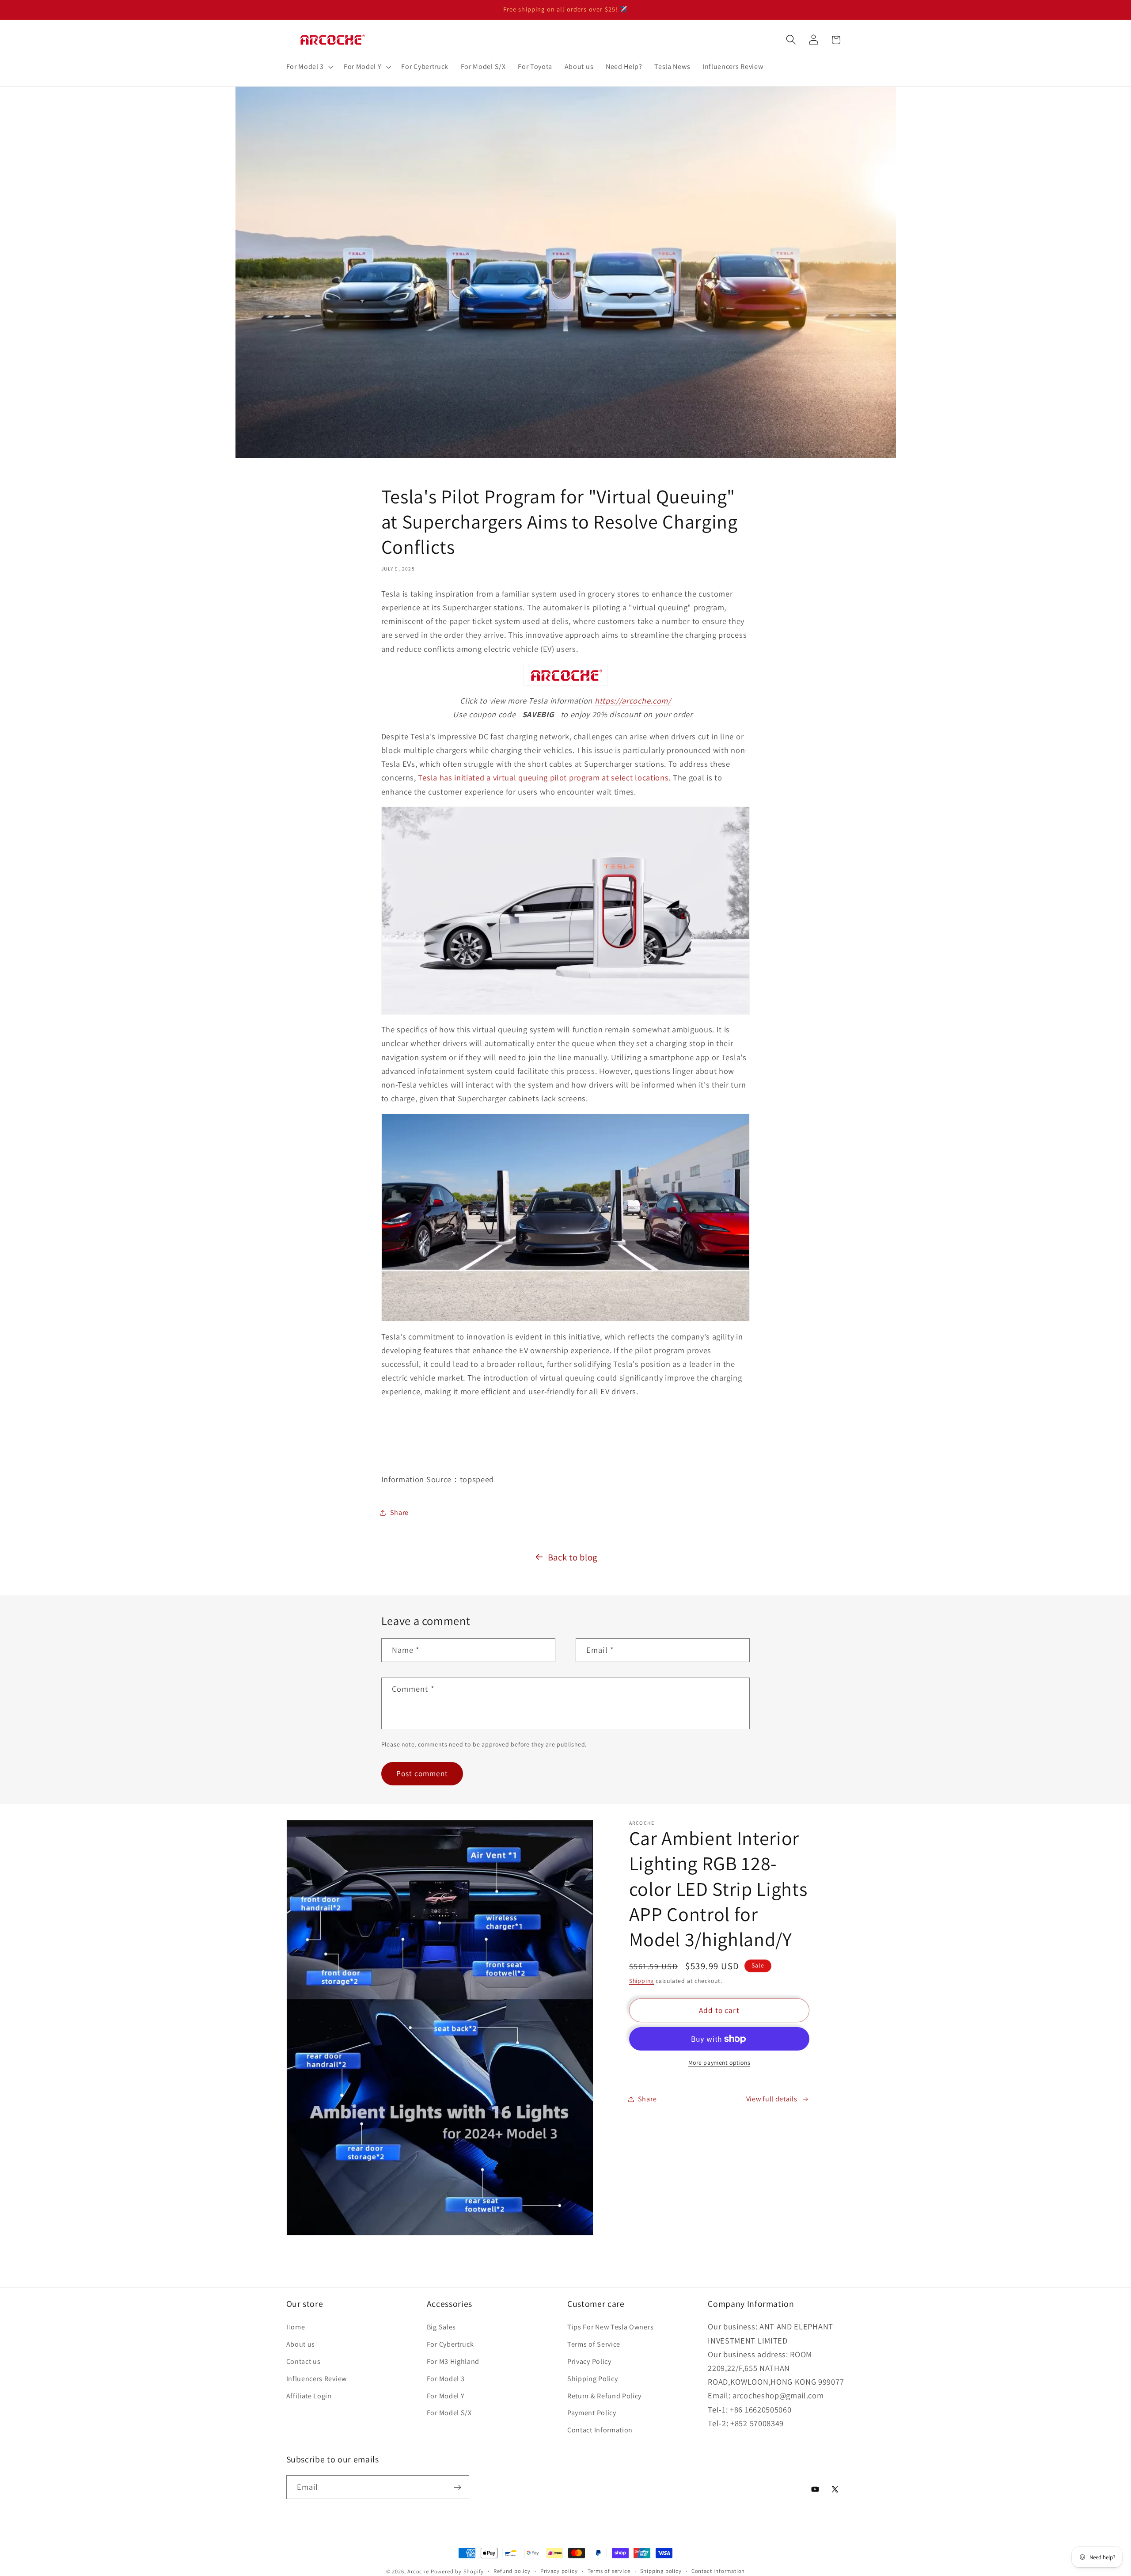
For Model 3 (446, 2379)
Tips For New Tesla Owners (610, 2327)
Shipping (641, 1981)
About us (301, 2344)
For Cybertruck (450, 2344)
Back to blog (573, 1557)
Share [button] (399, 1512)
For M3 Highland (453, 2361)
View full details (772, 2099)
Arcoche (418, 2571)
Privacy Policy (589, 2361)
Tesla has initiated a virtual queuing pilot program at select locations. (544, 777)
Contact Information (600, 2430)
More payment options (719, 2062)
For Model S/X (449, 2413)
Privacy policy (559, 2571)
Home (296, 2327)
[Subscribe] (457, 2487)
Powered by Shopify (457, 2571)
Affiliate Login (309, 2396)
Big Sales (441, 2327)
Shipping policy (661, 2571)
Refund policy (512, 2571)
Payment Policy (592, 2413)
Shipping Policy (592, 2379)
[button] (309, 67)
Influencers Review (317, 2379)
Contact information (718, 2571)
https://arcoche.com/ (633, 700)
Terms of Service (594, 2344)
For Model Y (446, 2396)
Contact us (304, 2361)
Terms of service (609, 2571)
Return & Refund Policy (604, 2396)
